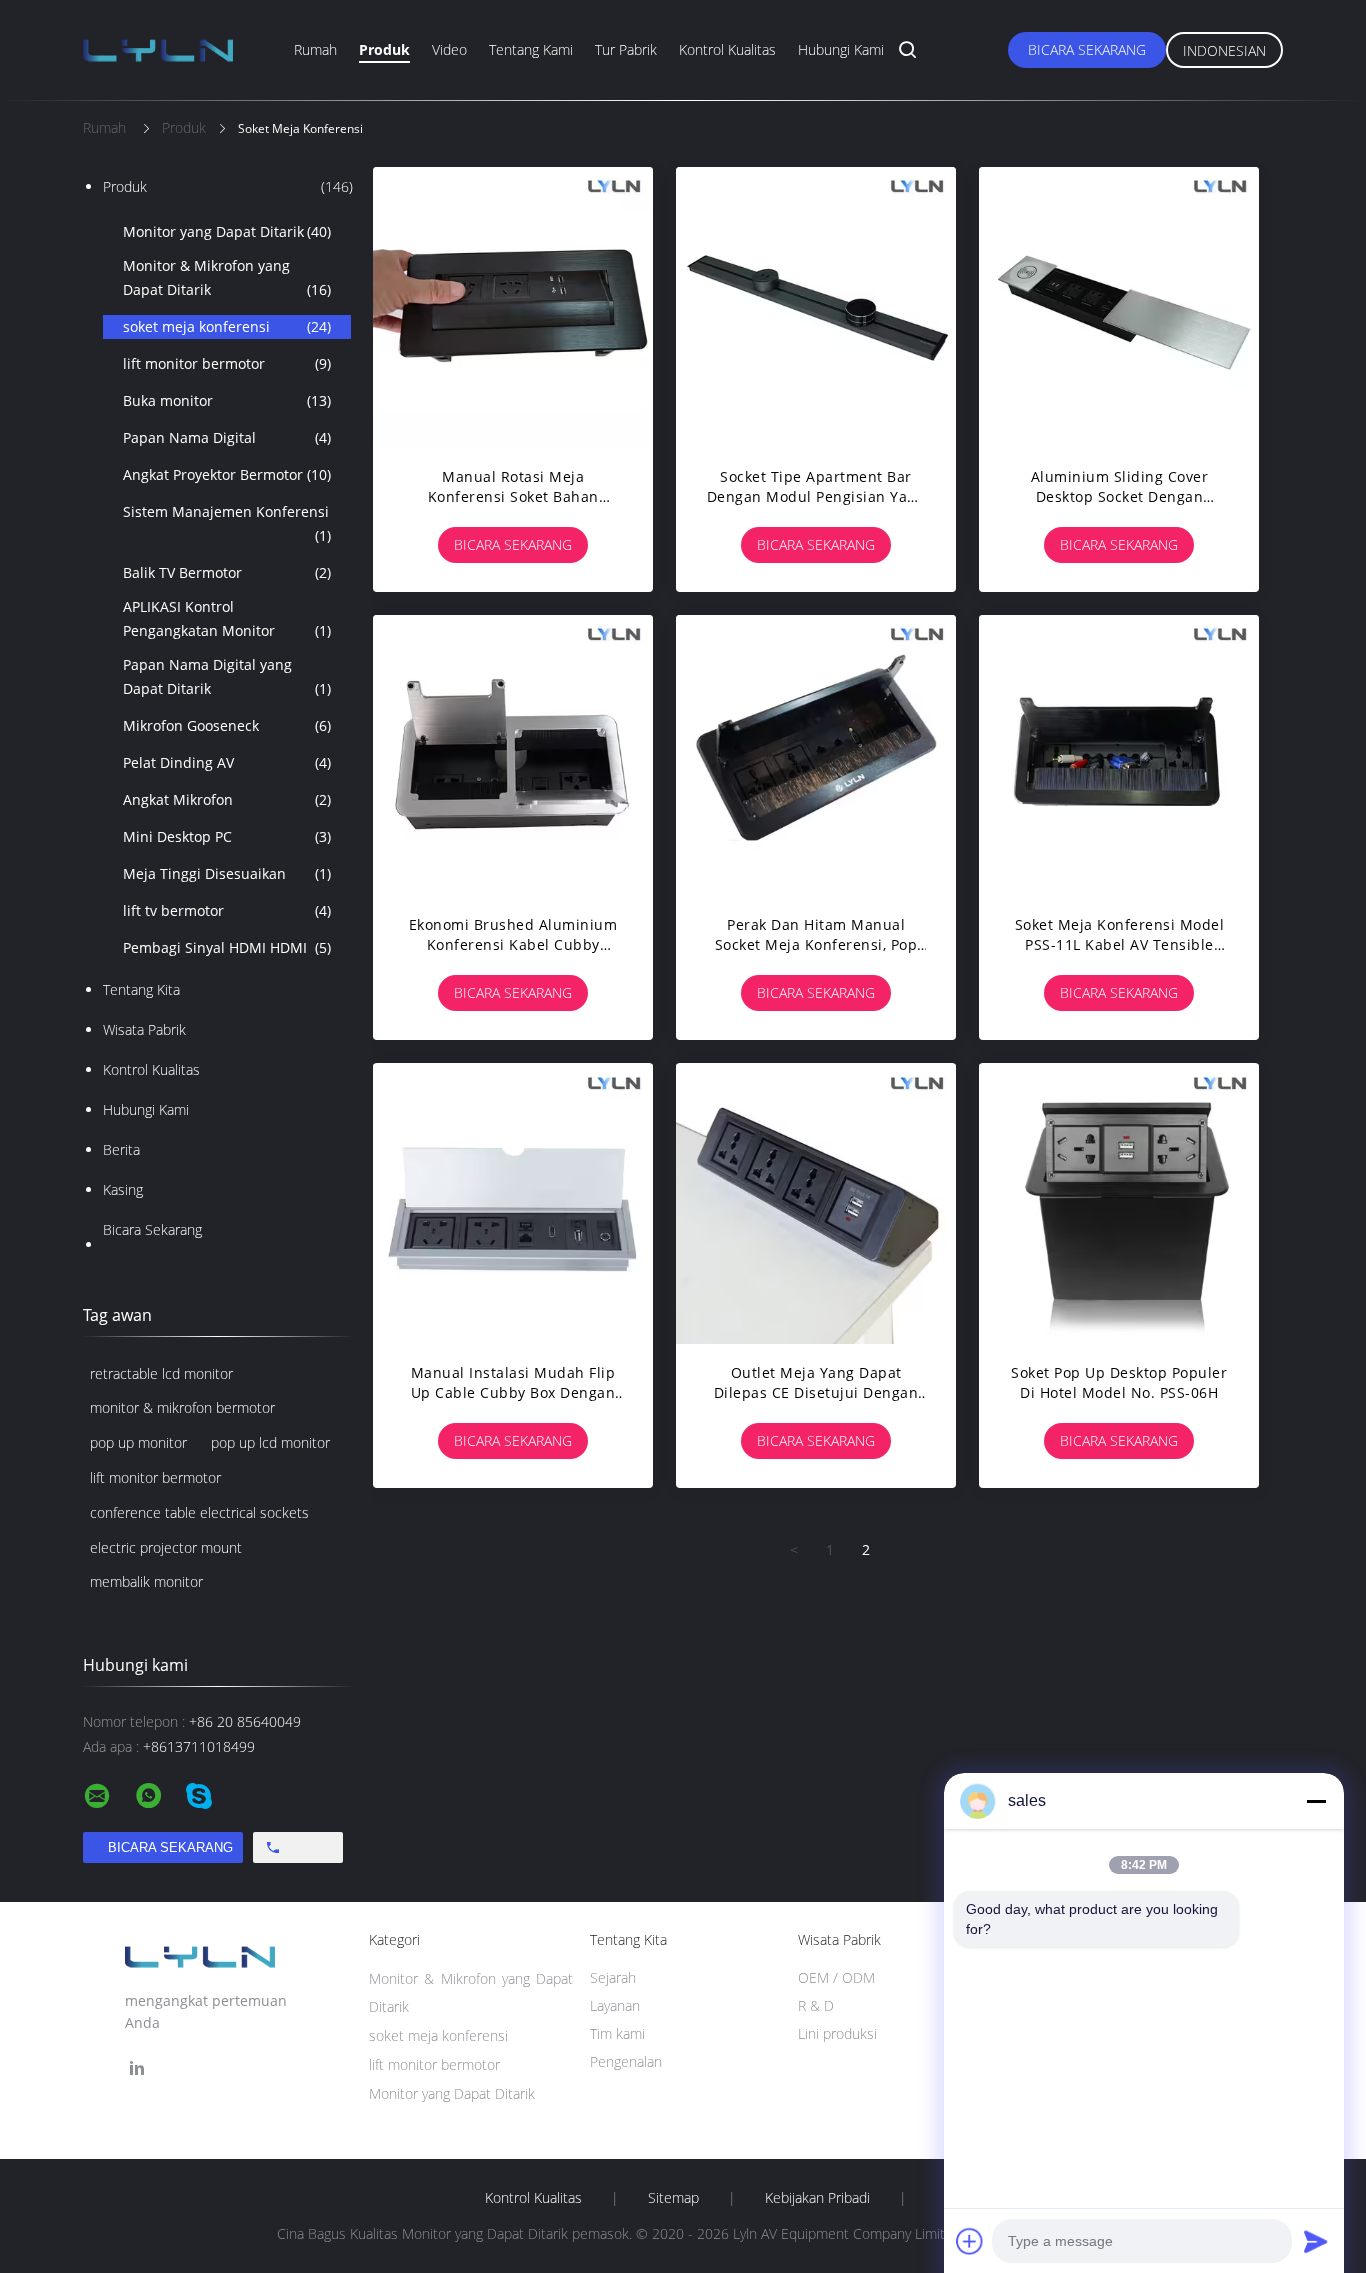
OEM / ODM (836, 1977)
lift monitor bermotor (227, 363)
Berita (121, 1149)
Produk (384, 49)
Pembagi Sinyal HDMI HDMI (227, 947)
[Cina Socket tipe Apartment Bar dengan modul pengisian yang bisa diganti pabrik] (816, 307)
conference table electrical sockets (199, 1512)
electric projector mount (166, 1547)
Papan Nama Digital (227, 437)
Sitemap (673, 2198)
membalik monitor (146, 1581)
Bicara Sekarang (1087, 49)
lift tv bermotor (227, 910)
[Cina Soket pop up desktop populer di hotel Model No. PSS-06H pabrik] (1119, 1203)
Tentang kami (531, 49)
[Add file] (970, 2241)
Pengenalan (626, 2061)
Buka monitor (227, 400)
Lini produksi (837, 2033)
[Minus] (1316, 1801)
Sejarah (613, 1977)
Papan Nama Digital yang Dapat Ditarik (227, 676)
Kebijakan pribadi (817, 2198)
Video (449, 49)
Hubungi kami (841, 49)
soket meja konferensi (227, 326)
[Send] (1316, 2241)
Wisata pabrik (144, 1029)
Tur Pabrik (626, 49)
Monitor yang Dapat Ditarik (227, 231)
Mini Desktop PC (227, 836)
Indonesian (1224, 50)
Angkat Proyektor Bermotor (227, 474)
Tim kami (617, 2033)
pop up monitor (138, 1442)
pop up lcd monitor (270, 1442)
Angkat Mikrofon (227, 799)
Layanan (615, 2005)
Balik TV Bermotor (227, 572)
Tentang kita (141, 989)
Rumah (315, 49)
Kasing (123, 1189)
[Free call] (298, 1847)
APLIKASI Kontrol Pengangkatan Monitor (227, 618)
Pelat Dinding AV (227, 762)
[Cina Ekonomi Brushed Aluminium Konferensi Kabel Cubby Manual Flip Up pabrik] (513, 755)
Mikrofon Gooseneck (227, 725)
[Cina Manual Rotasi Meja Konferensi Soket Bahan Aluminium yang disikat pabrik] (513, 307)
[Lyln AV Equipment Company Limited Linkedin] (137, 2068)
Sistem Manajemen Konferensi (227, 523)
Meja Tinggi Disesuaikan (227, 873)
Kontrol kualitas (727, 49)
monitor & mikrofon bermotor (182, 1407)
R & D (816, 2005)
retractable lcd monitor (161, 1373)
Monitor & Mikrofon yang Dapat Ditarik (227, 277)
